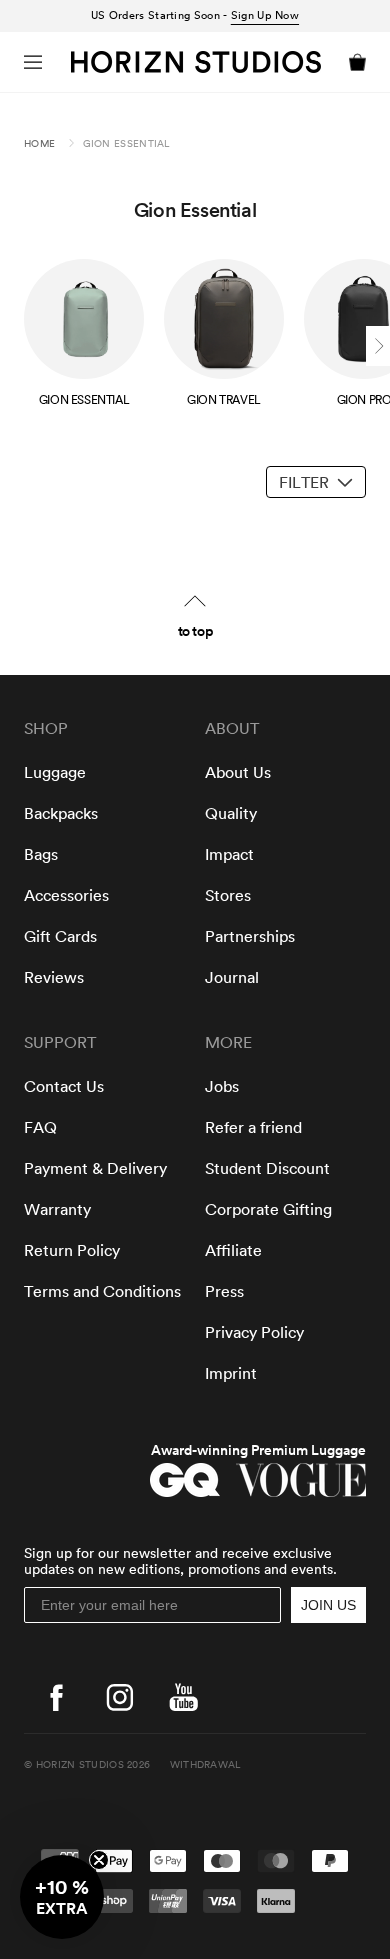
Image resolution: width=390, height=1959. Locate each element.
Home (39, 144)
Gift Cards (60, 937)
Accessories (66, 896)
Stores (228, 896)
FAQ (40, 1128)
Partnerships (250, 937)
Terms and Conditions (102, 1292)
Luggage (55, 773)
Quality (231, 814)
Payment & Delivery (95, 1169)
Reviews (54, 978)
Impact (229, 855)
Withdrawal (205, 1765)
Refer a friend (253, 1128)
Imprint (231, 1374)
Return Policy (72, 1251)
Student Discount (267, 1169)
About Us (238, 773)
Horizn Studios (80, 1765)
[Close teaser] (99, 1860)
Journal (232, 978)
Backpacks (61, 814)
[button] (33, 62)
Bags (41, 855)
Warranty (57, 1210)
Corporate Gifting (268, 1210)
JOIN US (328, 1605)
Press (224, 1292)
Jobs (222, 1087)
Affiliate (233, 1251)
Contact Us (64, 1087)
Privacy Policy (254, 1333)
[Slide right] (378, 346)
